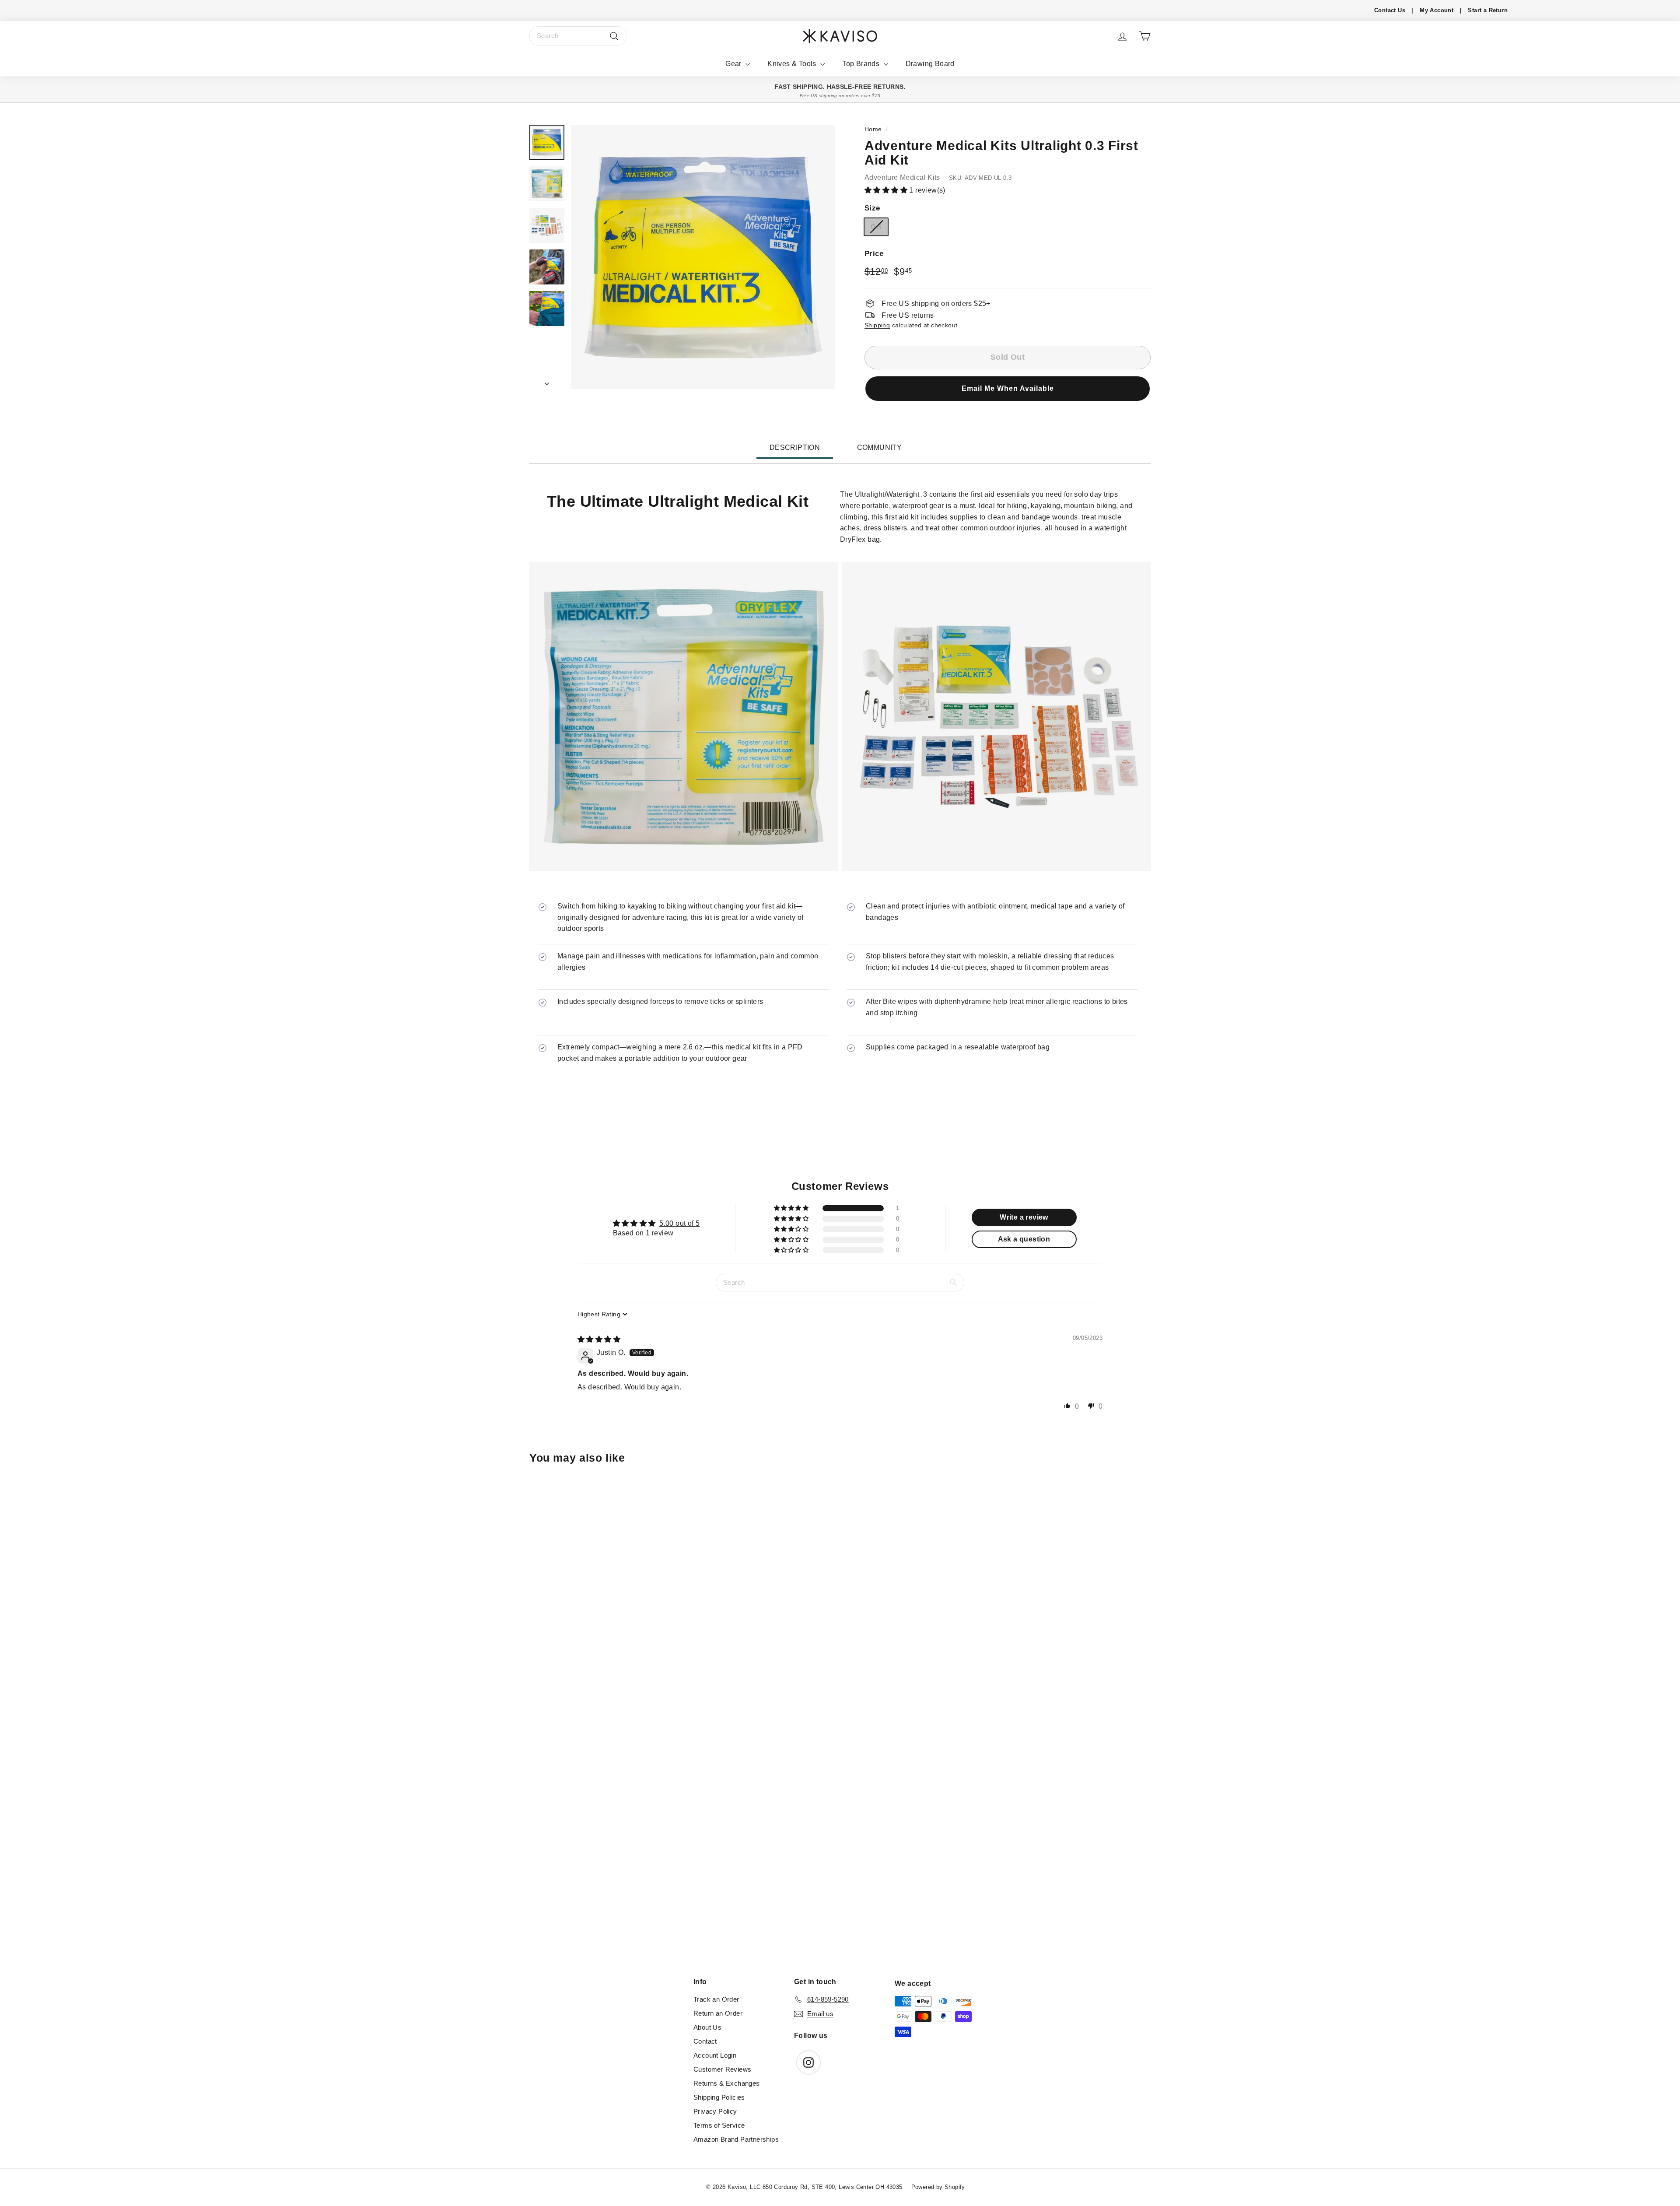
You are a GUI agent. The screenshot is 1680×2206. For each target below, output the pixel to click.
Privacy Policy (715, 2111)
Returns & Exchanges (727, 2083)
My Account (1437, 10)
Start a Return (1488, 10)
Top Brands (862, 64)
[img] (599, 1339)
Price (874, 253)
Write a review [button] (1024, 1217)
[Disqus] (840, 1837)
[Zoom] (703, 257)
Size (872, 208)
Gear (734, 64)
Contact (705, 2041)
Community (880, 447)
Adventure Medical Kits (902, 177)
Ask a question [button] (1024, 1239)
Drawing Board (930, 64)
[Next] (547, 381)
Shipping (877, 325)
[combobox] (578, 36)
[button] (887, 190)
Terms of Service (719, 2125)
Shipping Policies (719, 2097)
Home (873, 129)
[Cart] (1145, 36)
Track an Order (716, 1999)
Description (795, 447)
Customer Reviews (722, 2069)
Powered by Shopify (938, 2187)
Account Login (715, 2055)
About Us (707, 2027)
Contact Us (1390, 10)
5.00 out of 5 (679, 1223)
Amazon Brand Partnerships (736, 2139)
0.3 (876, 226)
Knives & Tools (793, 64)
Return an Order (718, 2013)
